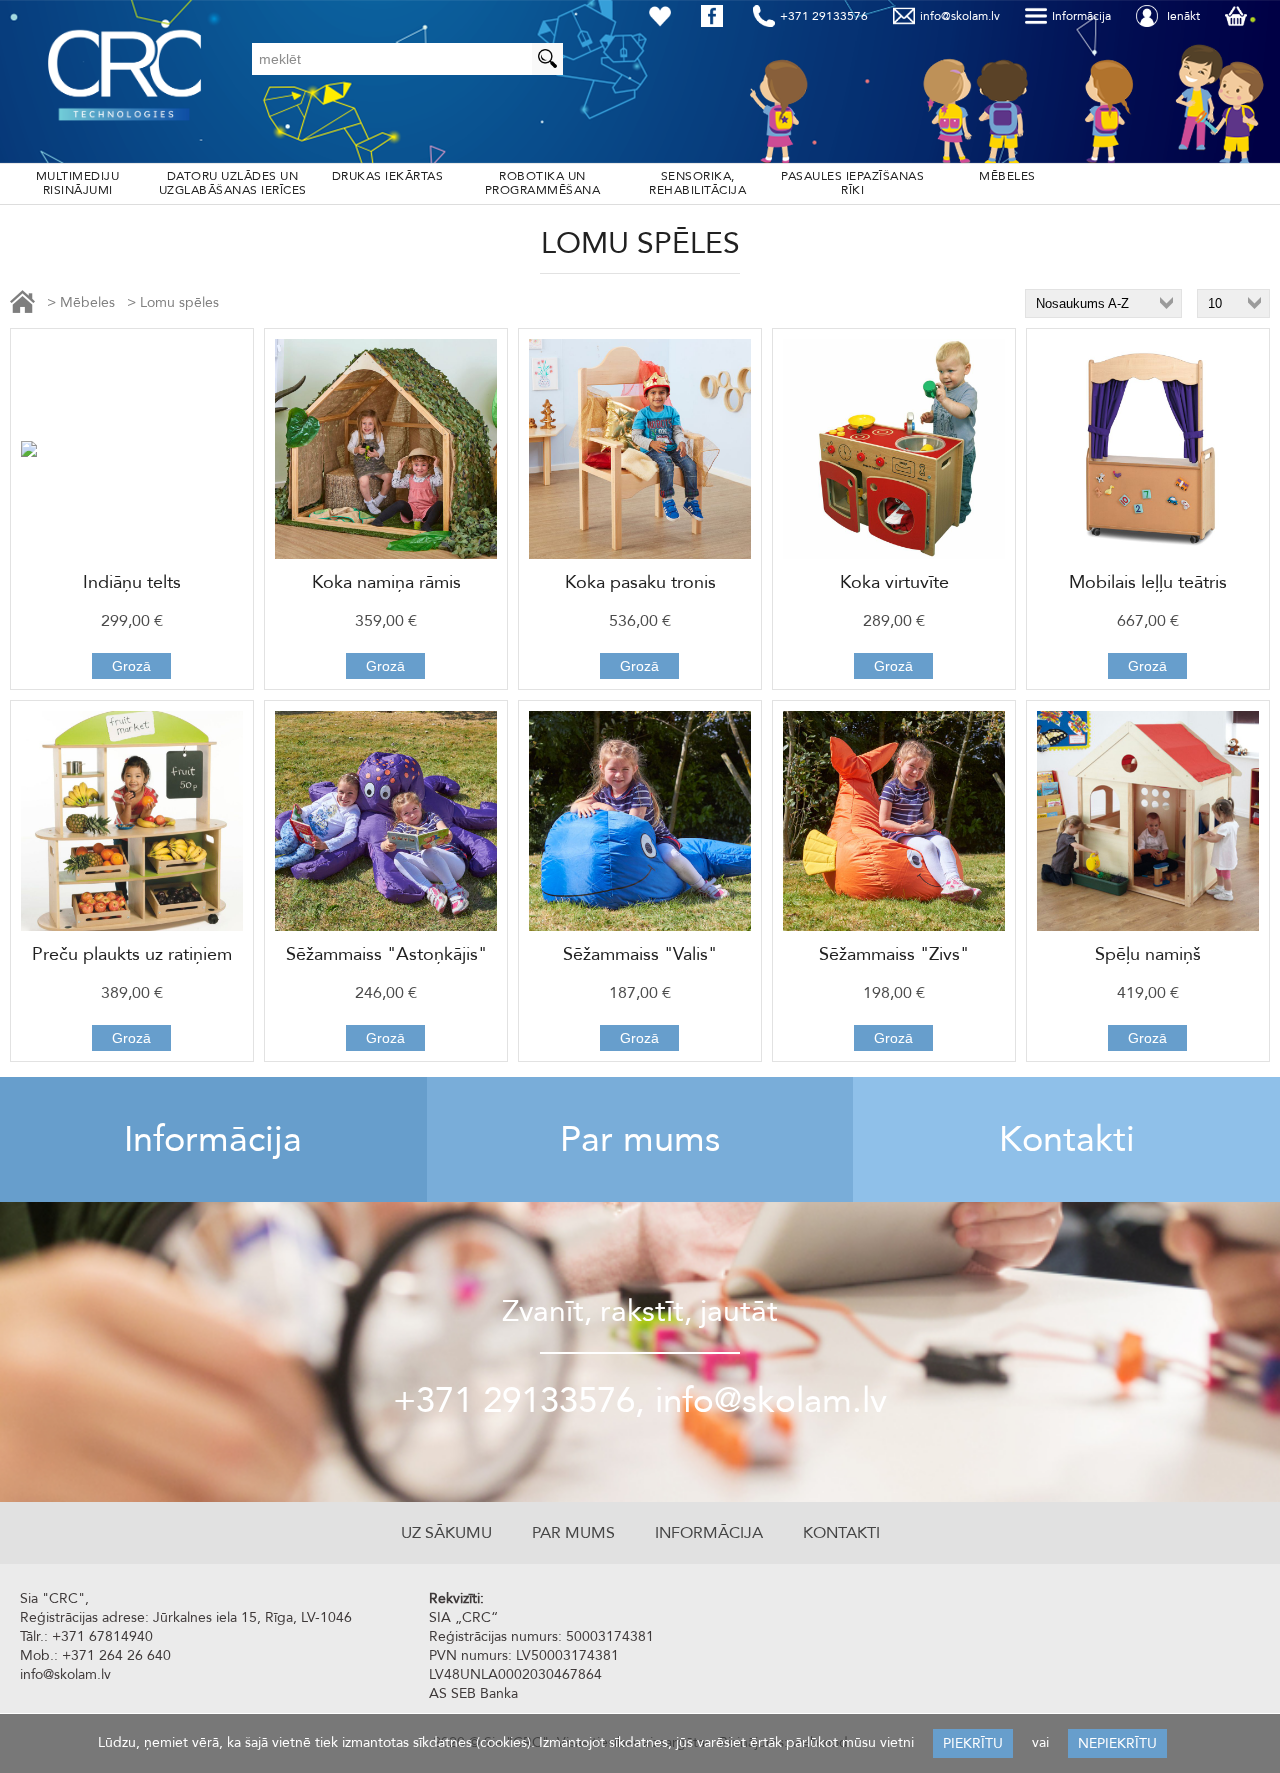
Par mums (640, 1139)
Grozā (131, 666)
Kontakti (1067, 1139)
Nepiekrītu (1117, 1743)
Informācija (213, 1139)
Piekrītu (973, 1743)
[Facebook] (716, 16)
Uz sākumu (446, 1533)
